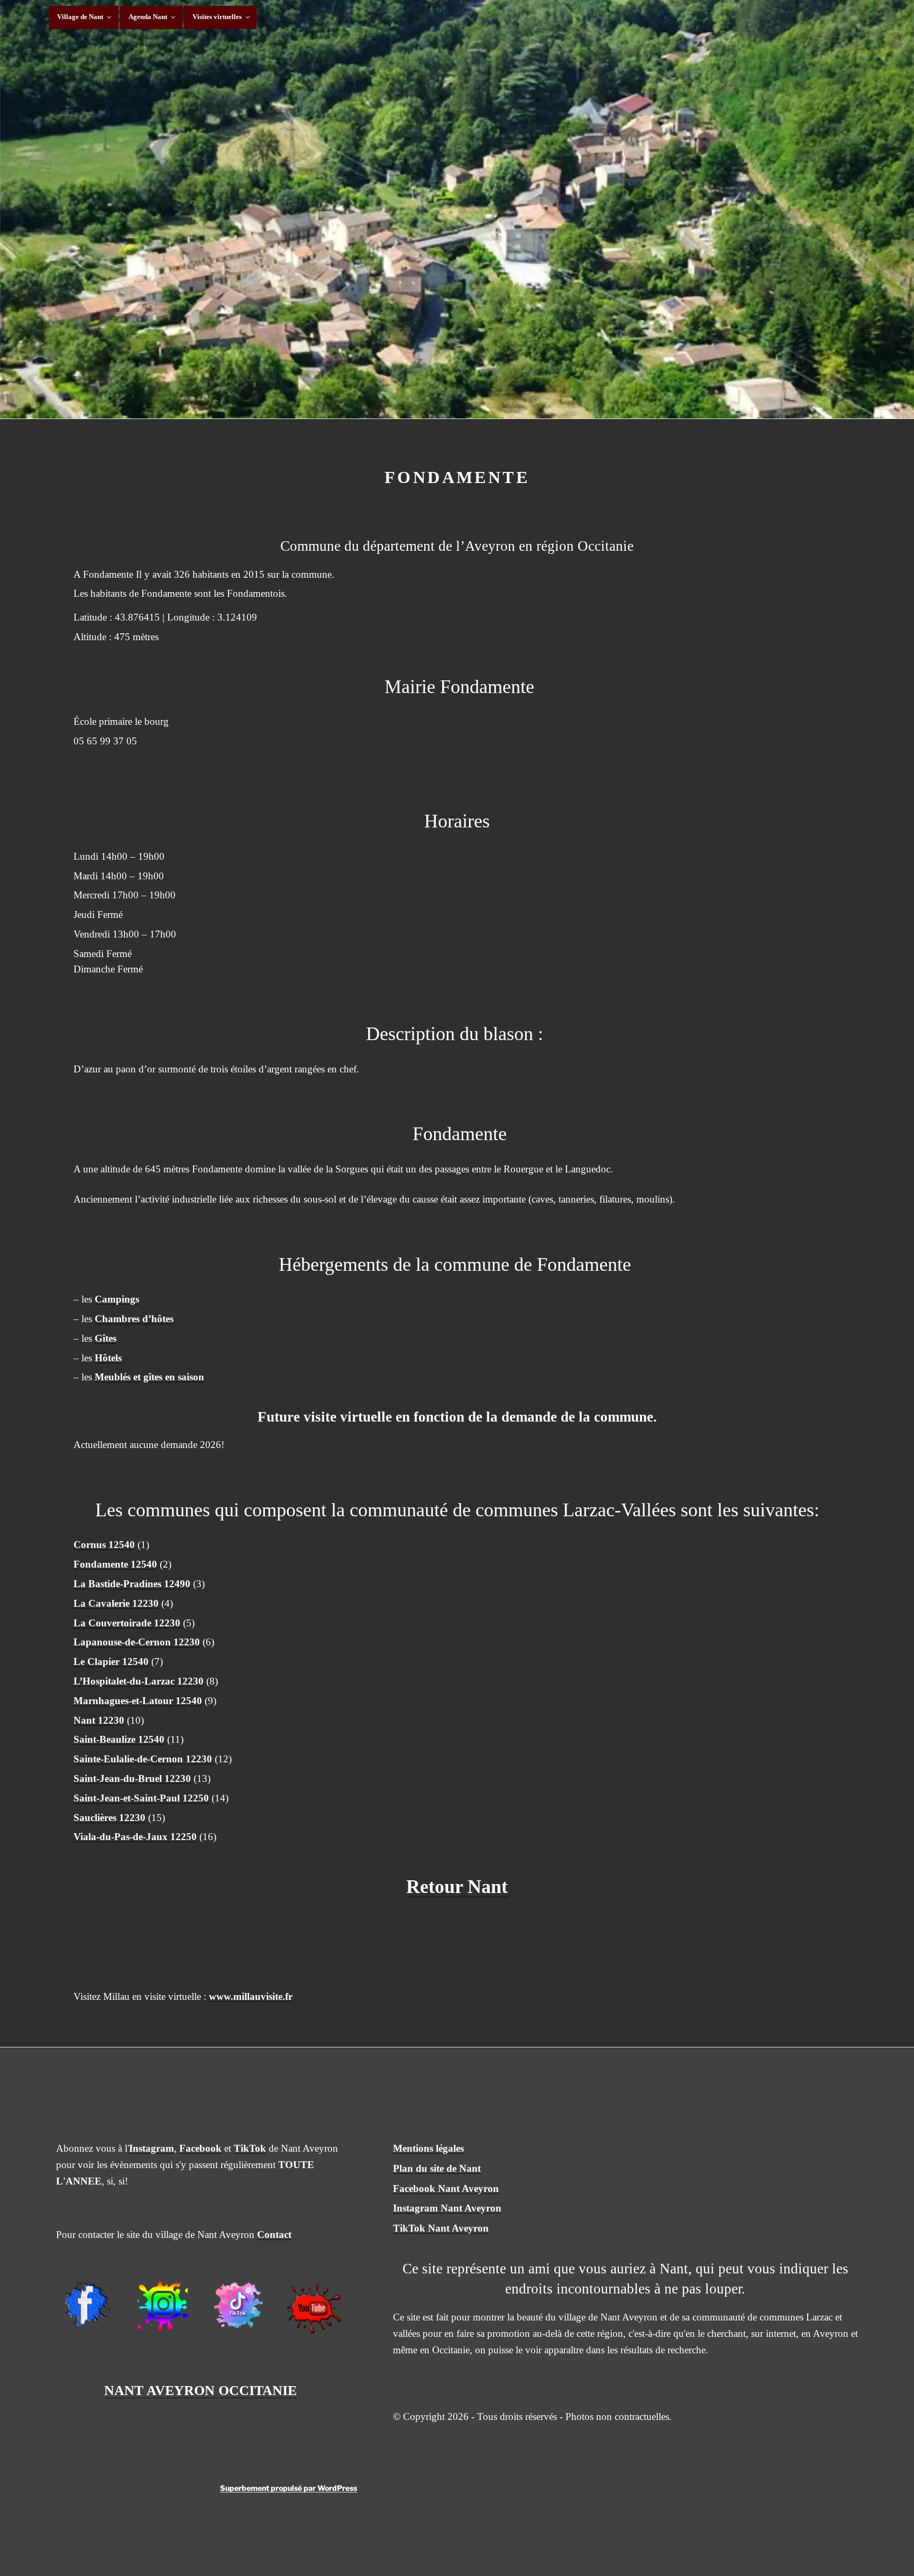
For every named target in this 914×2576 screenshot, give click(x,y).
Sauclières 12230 (109, 1818)
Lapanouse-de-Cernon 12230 (137, 1642)
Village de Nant (80, 17)
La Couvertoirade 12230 (127, 1623)
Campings (117, 1299)
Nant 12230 (99, 1720)
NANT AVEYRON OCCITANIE (200, 2391)
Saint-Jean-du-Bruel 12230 (132, 1778)
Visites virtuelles (217, 17)
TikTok (250, 2148)
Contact (274, 2234)
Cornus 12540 (104, 1545)
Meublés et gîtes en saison (149, 1377)
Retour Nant (457, 1887)
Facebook (200, 2148)
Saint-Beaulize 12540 (119, 1739)
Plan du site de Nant (437, 2168)
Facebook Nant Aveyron (446, 2188)
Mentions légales (428, 2148)
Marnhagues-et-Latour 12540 (138, 1701)
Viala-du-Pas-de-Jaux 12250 (135, 1837)
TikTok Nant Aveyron (441, 2228)
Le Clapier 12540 (111, 1662)
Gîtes (106, 1338)
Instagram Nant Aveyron (447, 2208)
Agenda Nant (148, 17)
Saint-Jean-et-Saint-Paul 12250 (141, 1798)
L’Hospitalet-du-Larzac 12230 (139, 1681)
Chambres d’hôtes (134, 1319)
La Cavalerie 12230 (116, 1603)
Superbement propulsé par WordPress (289, 2488)
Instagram (152, 2148)
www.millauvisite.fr (251, 1996)
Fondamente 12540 (115, 1564)
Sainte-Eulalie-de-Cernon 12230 (143, 1759)
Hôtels (108, 1358)
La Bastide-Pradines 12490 (132, 1584)
